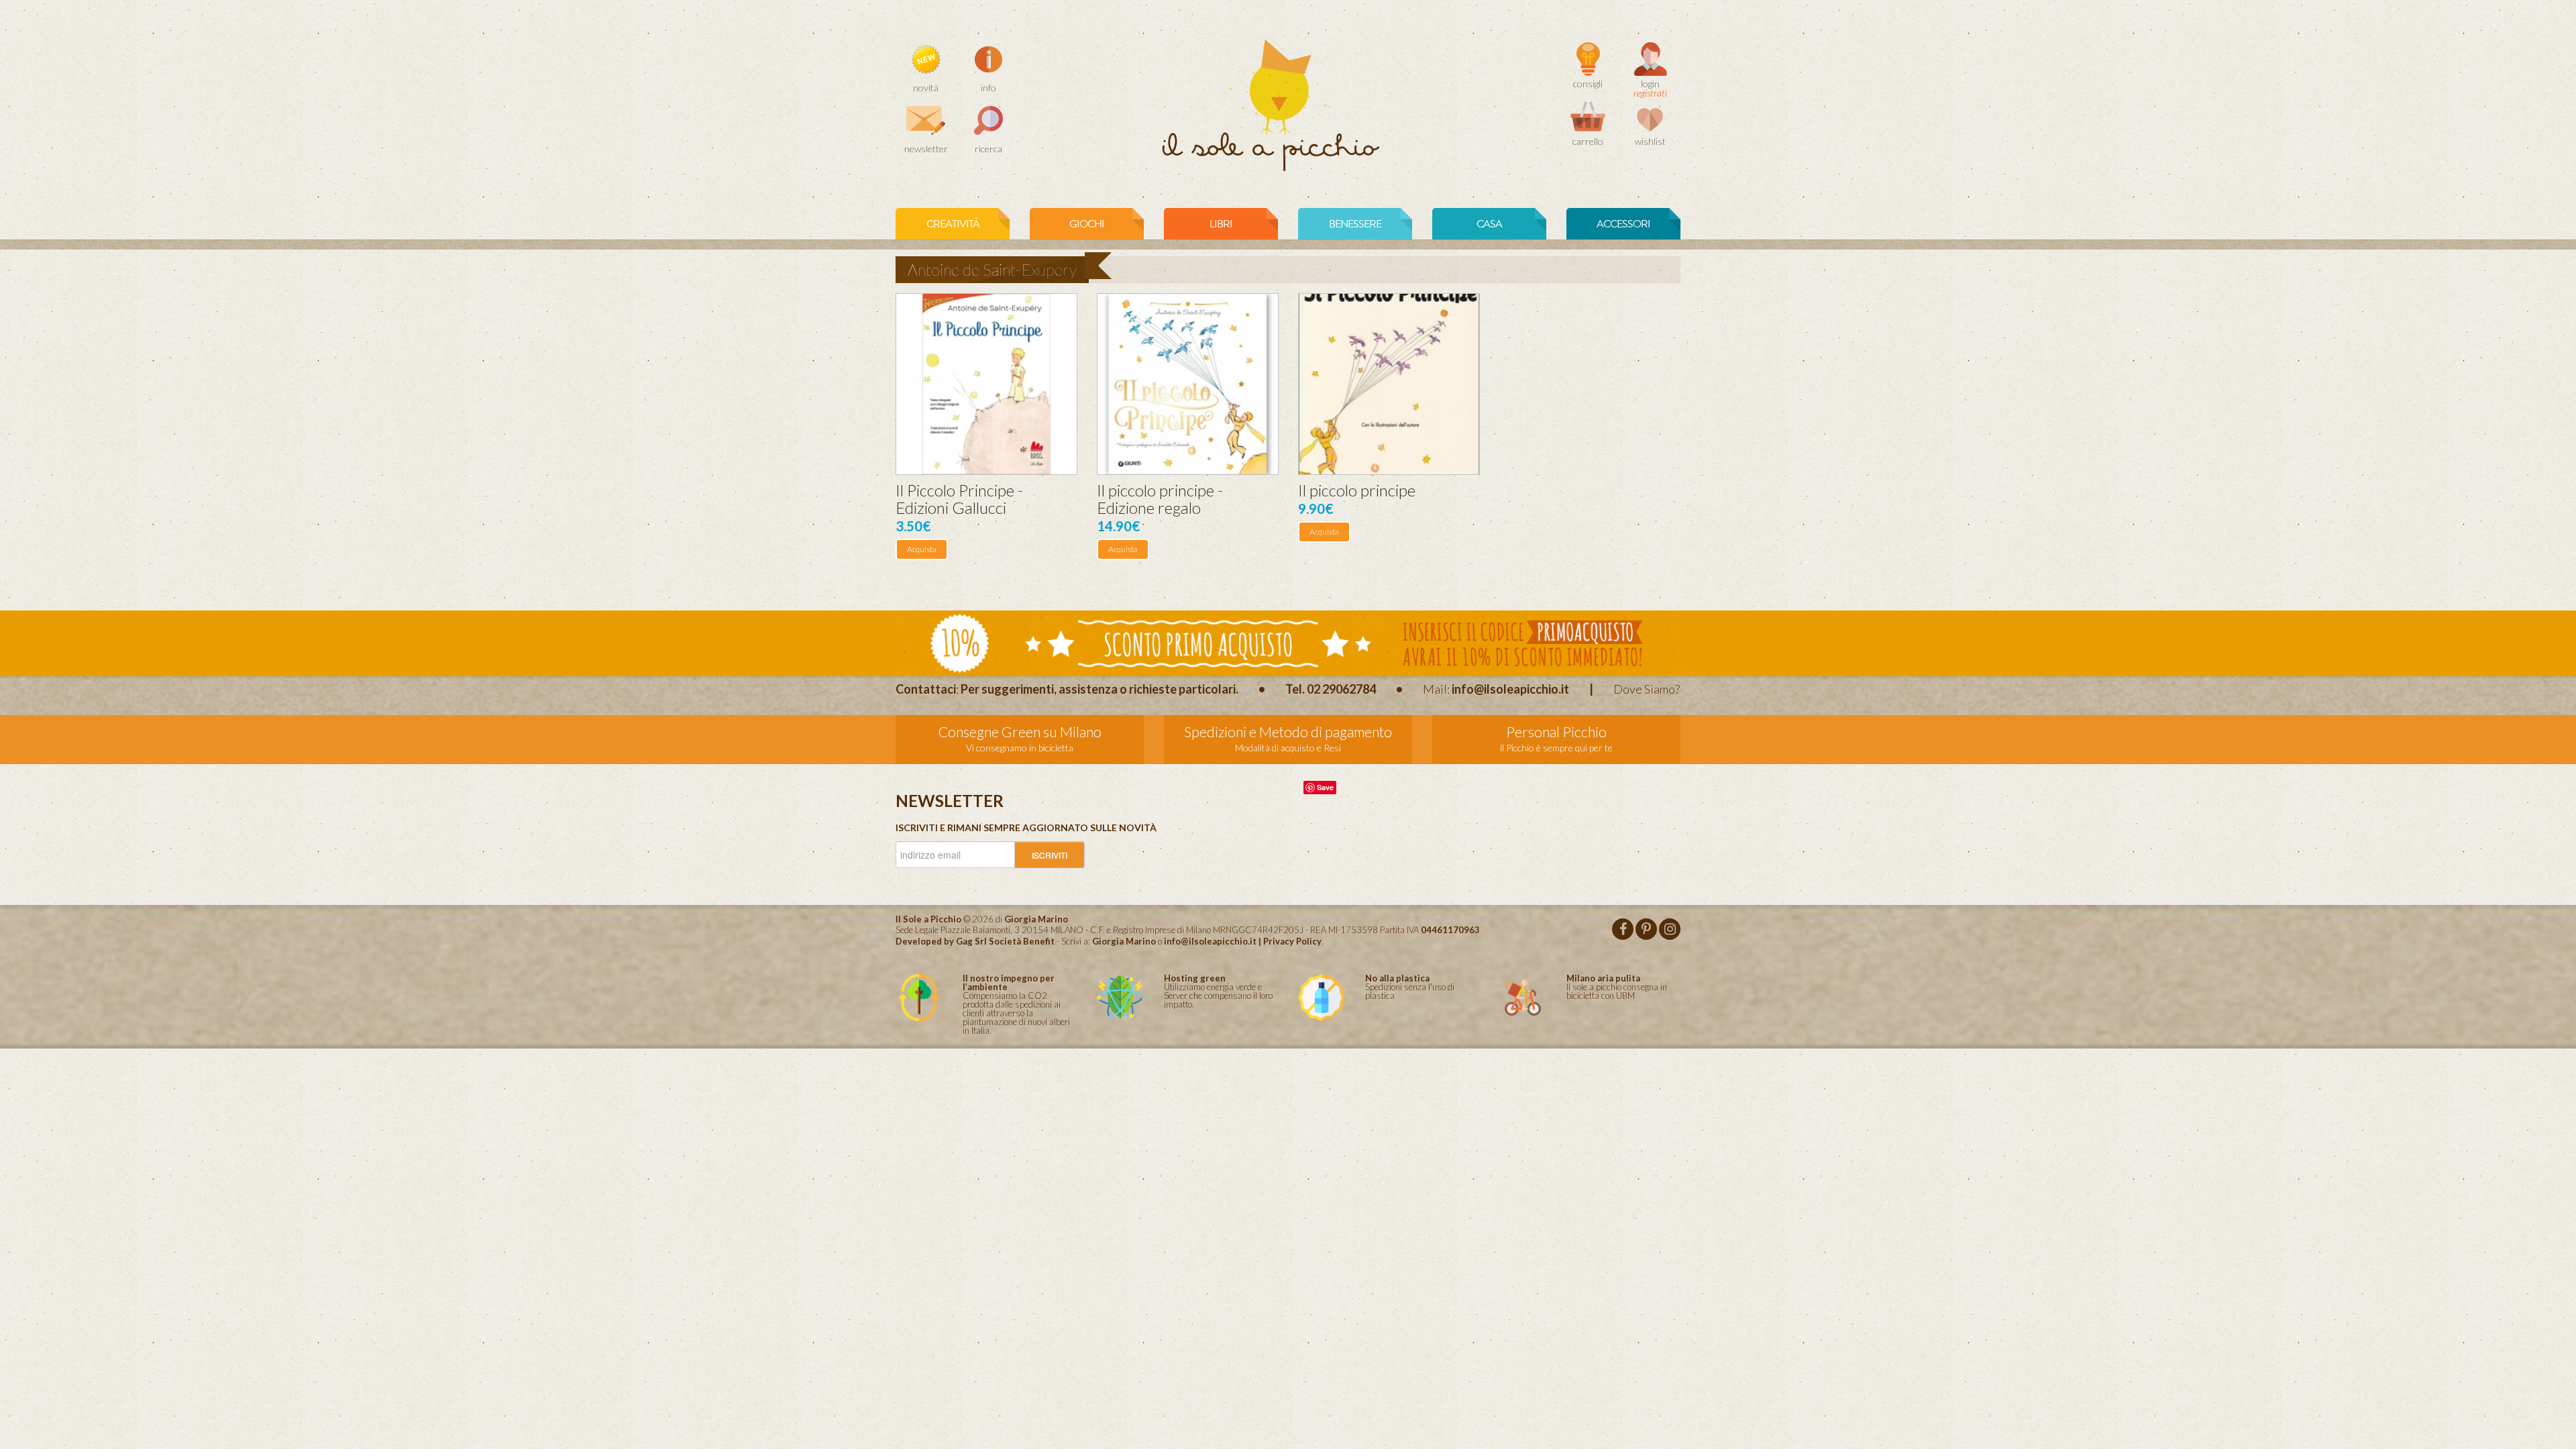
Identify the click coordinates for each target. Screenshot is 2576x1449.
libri (1221, 224)
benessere (1355, 224)
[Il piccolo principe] (1389, 384)
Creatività (953, 224)
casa (1489, 224)
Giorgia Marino (1124, 941)
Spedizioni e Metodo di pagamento (1288, 732)
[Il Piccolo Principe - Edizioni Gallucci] (986, 384)
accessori (1623, 224)
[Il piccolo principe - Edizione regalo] (1188, 384)
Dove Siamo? (1647, 689)
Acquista (922, 549)
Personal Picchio (1556, 732)
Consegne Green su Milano (1020, 732)
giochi (1087, 224)
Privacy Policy (1292, 941)
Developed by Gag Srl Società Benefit (975, 941)
